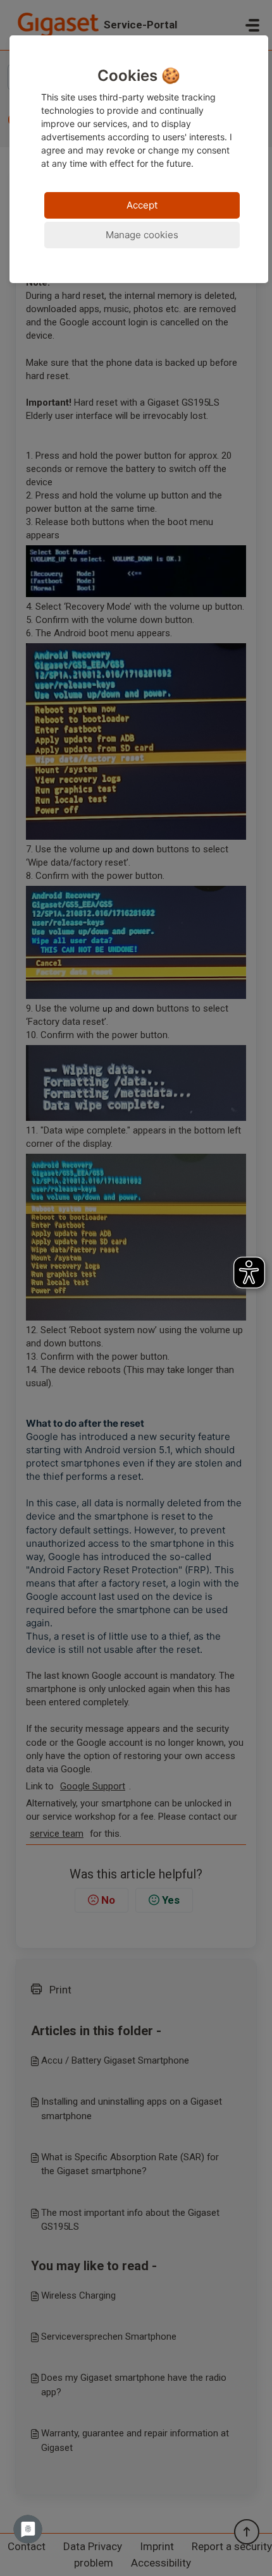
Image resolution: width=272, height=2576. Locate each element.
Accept (142, 205)
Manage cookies (142, 235)
